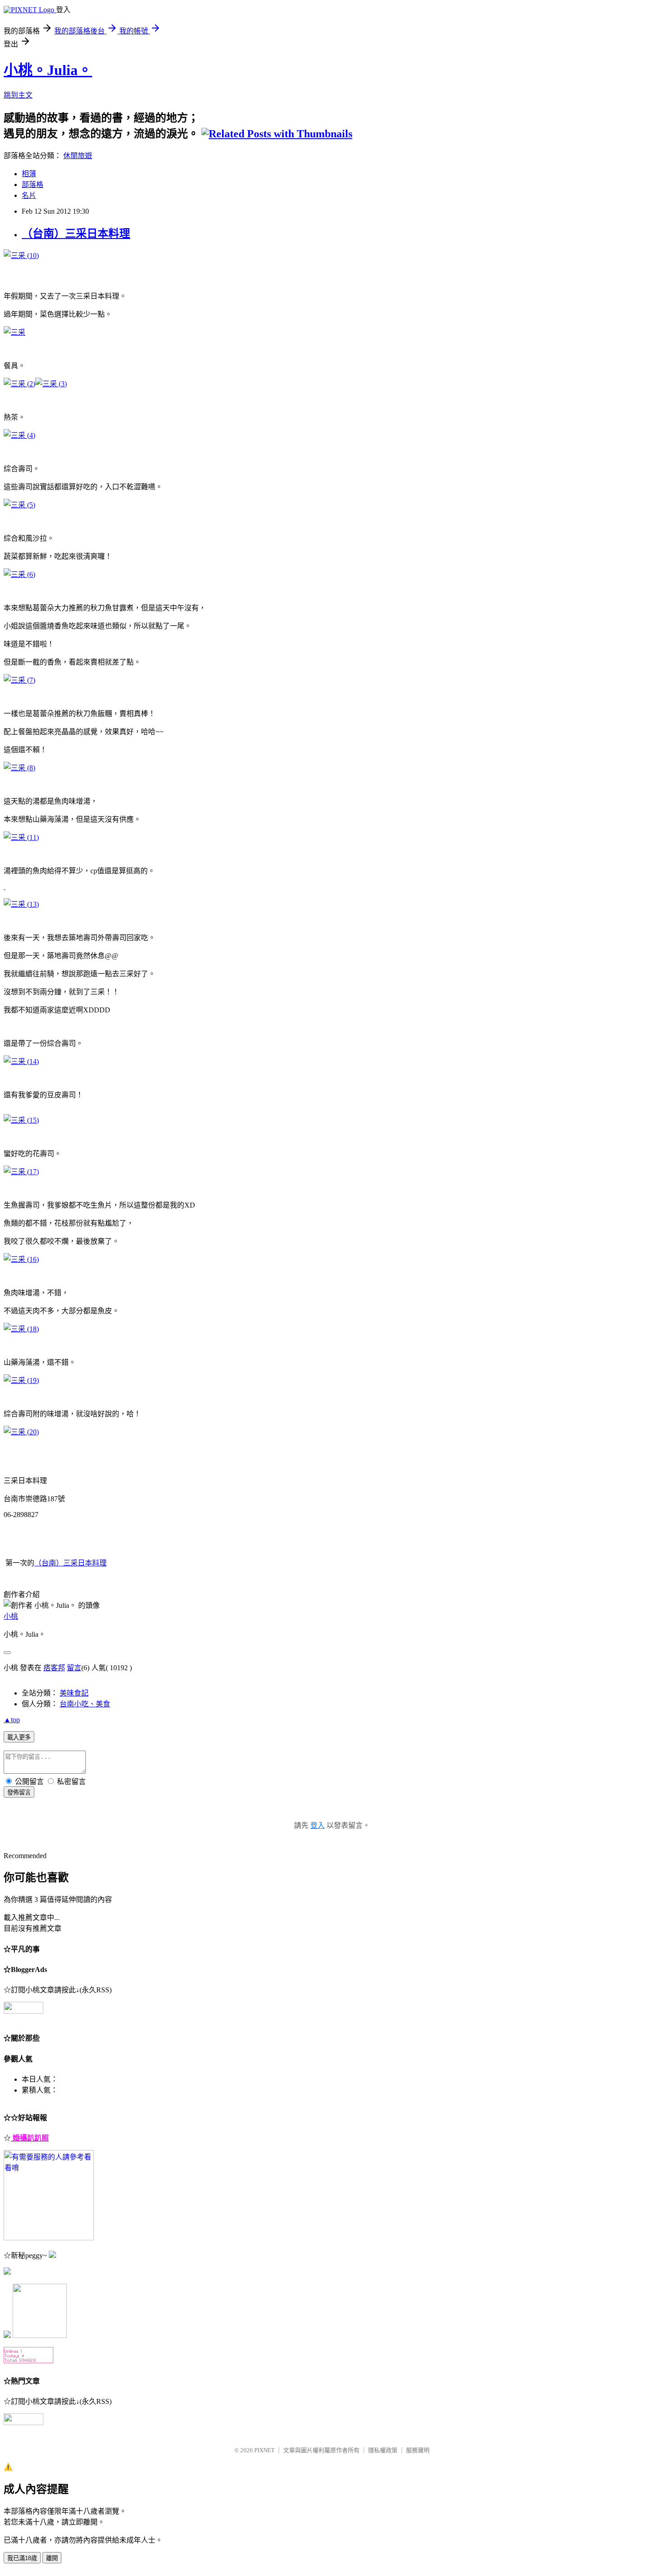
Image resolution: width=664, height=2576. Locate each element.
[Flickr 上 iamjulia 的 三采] (14, 332)
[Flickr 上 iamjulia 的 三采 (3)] (51, 384)
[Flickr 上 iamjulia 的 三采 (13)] (21, 904)
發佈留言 (19, 1792)
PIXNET (264, 2450)
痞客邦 (54, 1668)
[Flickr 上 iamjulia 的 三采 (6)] (19, 574)
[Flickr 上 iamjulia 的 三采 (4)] (19, 435)
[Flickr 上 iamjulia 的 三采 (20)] (21, 1432)
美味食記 (74, 1693)
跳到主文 (18, 95)
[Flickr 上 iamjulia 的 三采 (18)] (21, 1329)
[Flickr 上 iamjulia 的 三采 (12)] (5, 887)
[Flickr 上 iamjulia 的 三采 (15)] (21, 1120)
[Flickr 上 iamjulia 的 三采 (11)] (21, 837)
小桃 (11, 1616)
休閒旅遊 (78, 156)
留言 (74, 1668)
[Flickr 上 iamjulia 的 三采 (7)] (19, 680)
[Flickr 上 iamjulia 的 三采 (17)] (21, 1172)
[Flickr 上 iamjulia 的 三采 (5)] (19, 505)
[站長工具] (28, 2361)
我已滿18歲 (22, 2558)
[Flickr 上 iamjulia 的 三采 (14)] (21, 1061)
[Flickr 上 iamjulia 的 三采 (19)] (21, 1380)
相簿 (29, 174)
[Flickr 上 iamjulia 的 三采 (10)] (21, 255)
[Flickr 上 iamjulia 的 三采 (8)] (19, 768)
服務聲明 (418, 2450)
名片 (29, 195)
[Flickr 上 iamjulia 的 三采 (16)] (21, 1259)
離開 (52, 2558)
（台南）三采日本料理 (76, 234)
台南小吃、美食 (85, 1704)
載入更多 (19, 1737)
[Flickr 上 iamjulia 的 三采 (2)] (19, 384)
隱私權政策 (383, 2450)
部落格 (33, 185)
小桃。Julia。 (48, 70)
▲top (12, 1720)
